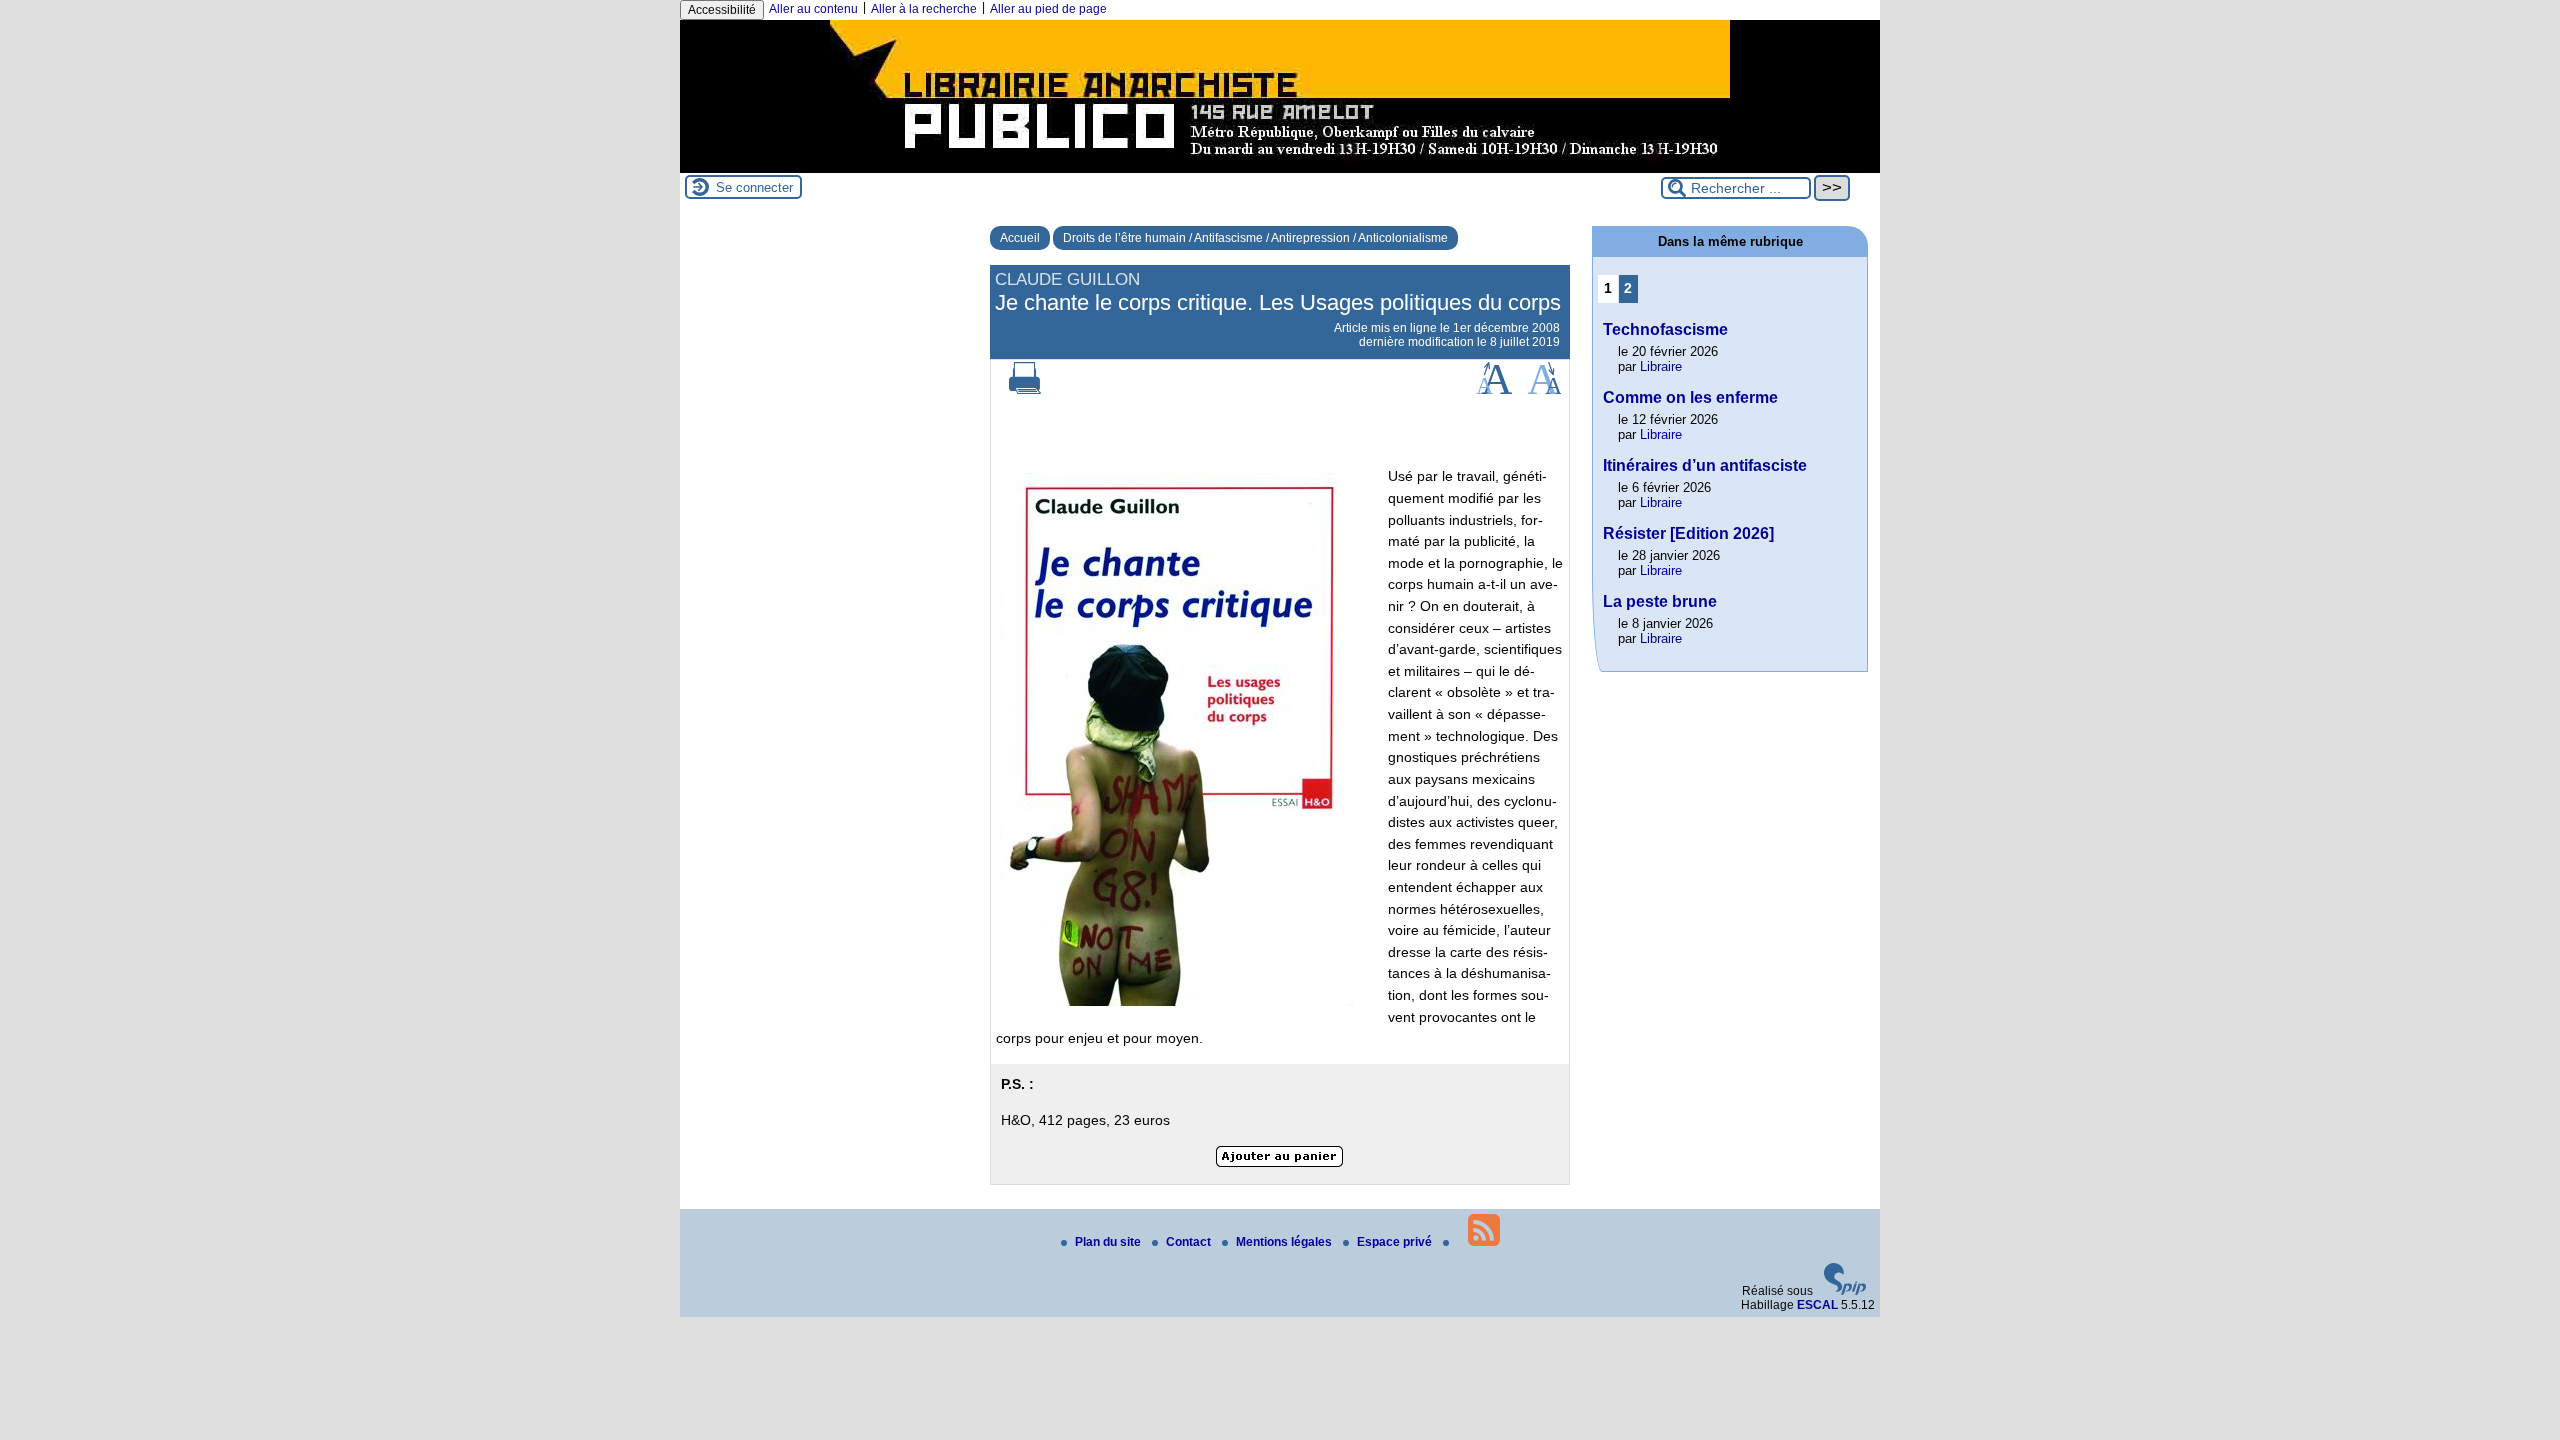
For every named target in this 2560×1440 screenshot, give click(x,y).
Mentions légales (1285, 1242)
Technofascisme (1665, 329)
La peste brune (1660, 601)
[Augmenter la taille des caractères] (1494, 390)
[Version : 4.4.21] (1845, 1291)
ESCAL (1817, 1305)
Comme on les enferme (1690, 397)
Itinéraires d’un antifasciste (1705, 465)
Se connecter (754, 187)
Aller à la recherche (924, 9)
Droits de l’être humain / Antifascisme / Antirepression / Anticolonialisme (1255, 238)
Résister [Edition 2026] (1688, 533)
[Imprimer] (1025, 390)
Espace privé (1396, 1242)
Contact (1190, 1242)
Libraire (1661, 366)
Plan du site (1109, 1242)
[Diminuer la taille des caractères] (1544, 390)
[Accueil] (1280, 166)
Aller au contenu (813, 9)
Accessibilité (722, 10)
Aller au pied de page (1048, 9)
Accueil (1020, 238)
